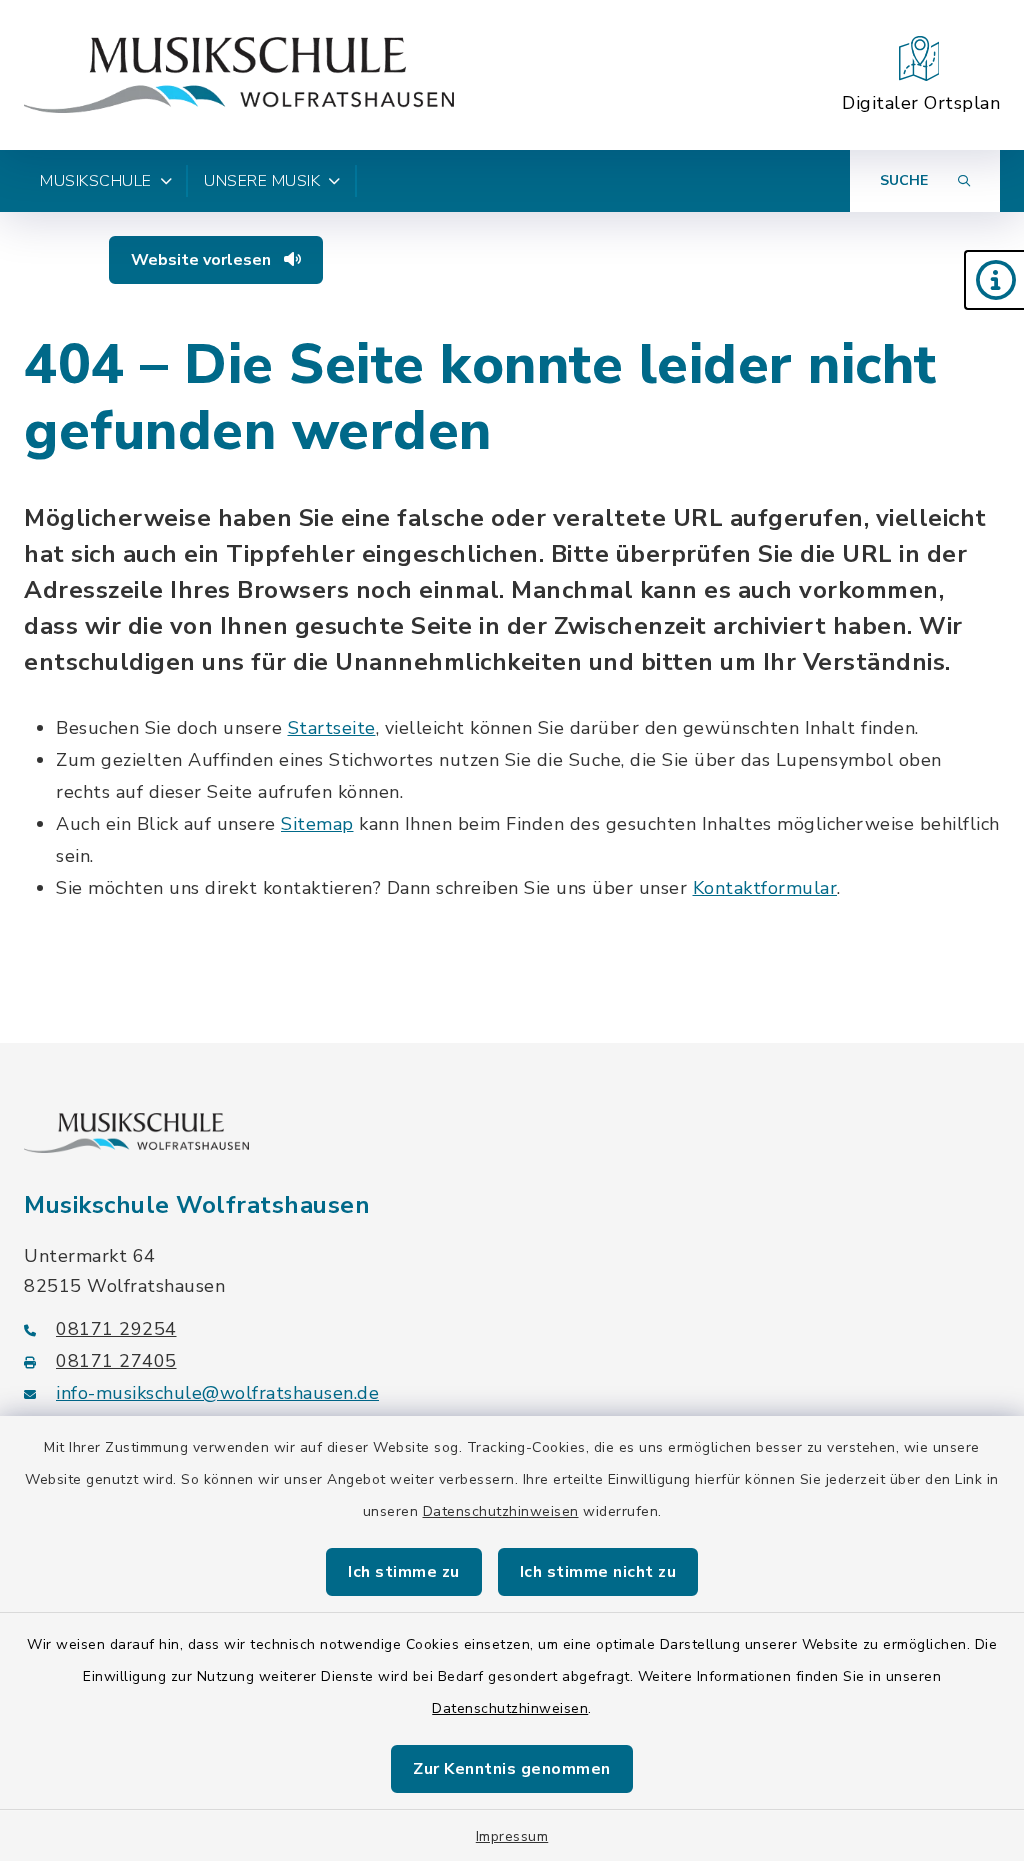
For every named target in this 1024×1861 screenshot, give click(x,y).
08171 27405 (116, 1361)
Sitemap (317, 824)
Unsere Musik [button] (262, 181)
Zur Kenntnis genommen (512, 1769)
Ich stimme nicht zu (598, 1572)
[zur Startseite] (239, 75)
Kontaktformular (765, 888)
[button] (994, 280)
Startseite (332, 728)
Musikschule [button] (96, 181)
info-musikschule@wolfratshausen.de (217, 1393)
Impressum (512, 1836)
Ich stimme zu (404, 1572)
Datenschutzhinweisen (501, 1511)
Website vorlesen (203, 260)
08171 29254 (116, 1329)
